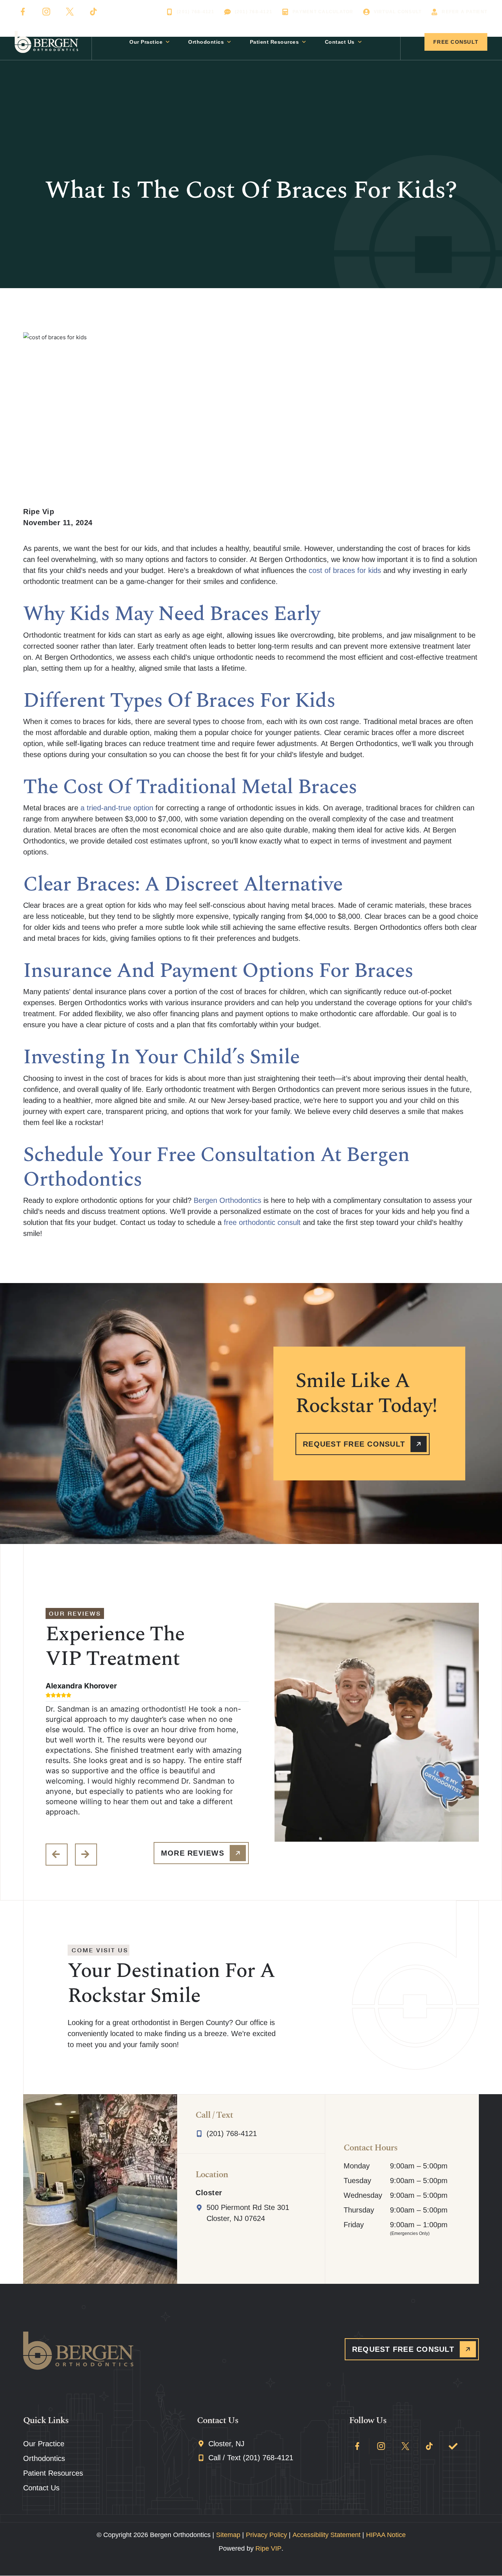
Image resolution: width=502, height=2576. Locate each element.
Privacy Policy (266, 2535)
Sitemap (228, 2535)
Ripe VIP (268, 2548)
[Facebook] (23, 12)
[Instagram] (46, 12)
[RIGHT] (86, 1855)
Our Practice (146, 42)
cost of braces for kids (344, 570)
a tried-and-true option (117, 808)
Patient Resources (275, 42)
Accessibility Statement (327, 2535)
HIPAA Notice (386, 2535)
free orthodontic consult (262, 1222)
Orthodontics (206, 42)
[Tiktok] (93, 12)
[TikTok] (429, 2446)
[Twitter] (70, 12)
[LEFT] (57, 1855)
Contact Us (340, 42)
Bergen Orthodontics (227, 1200)
